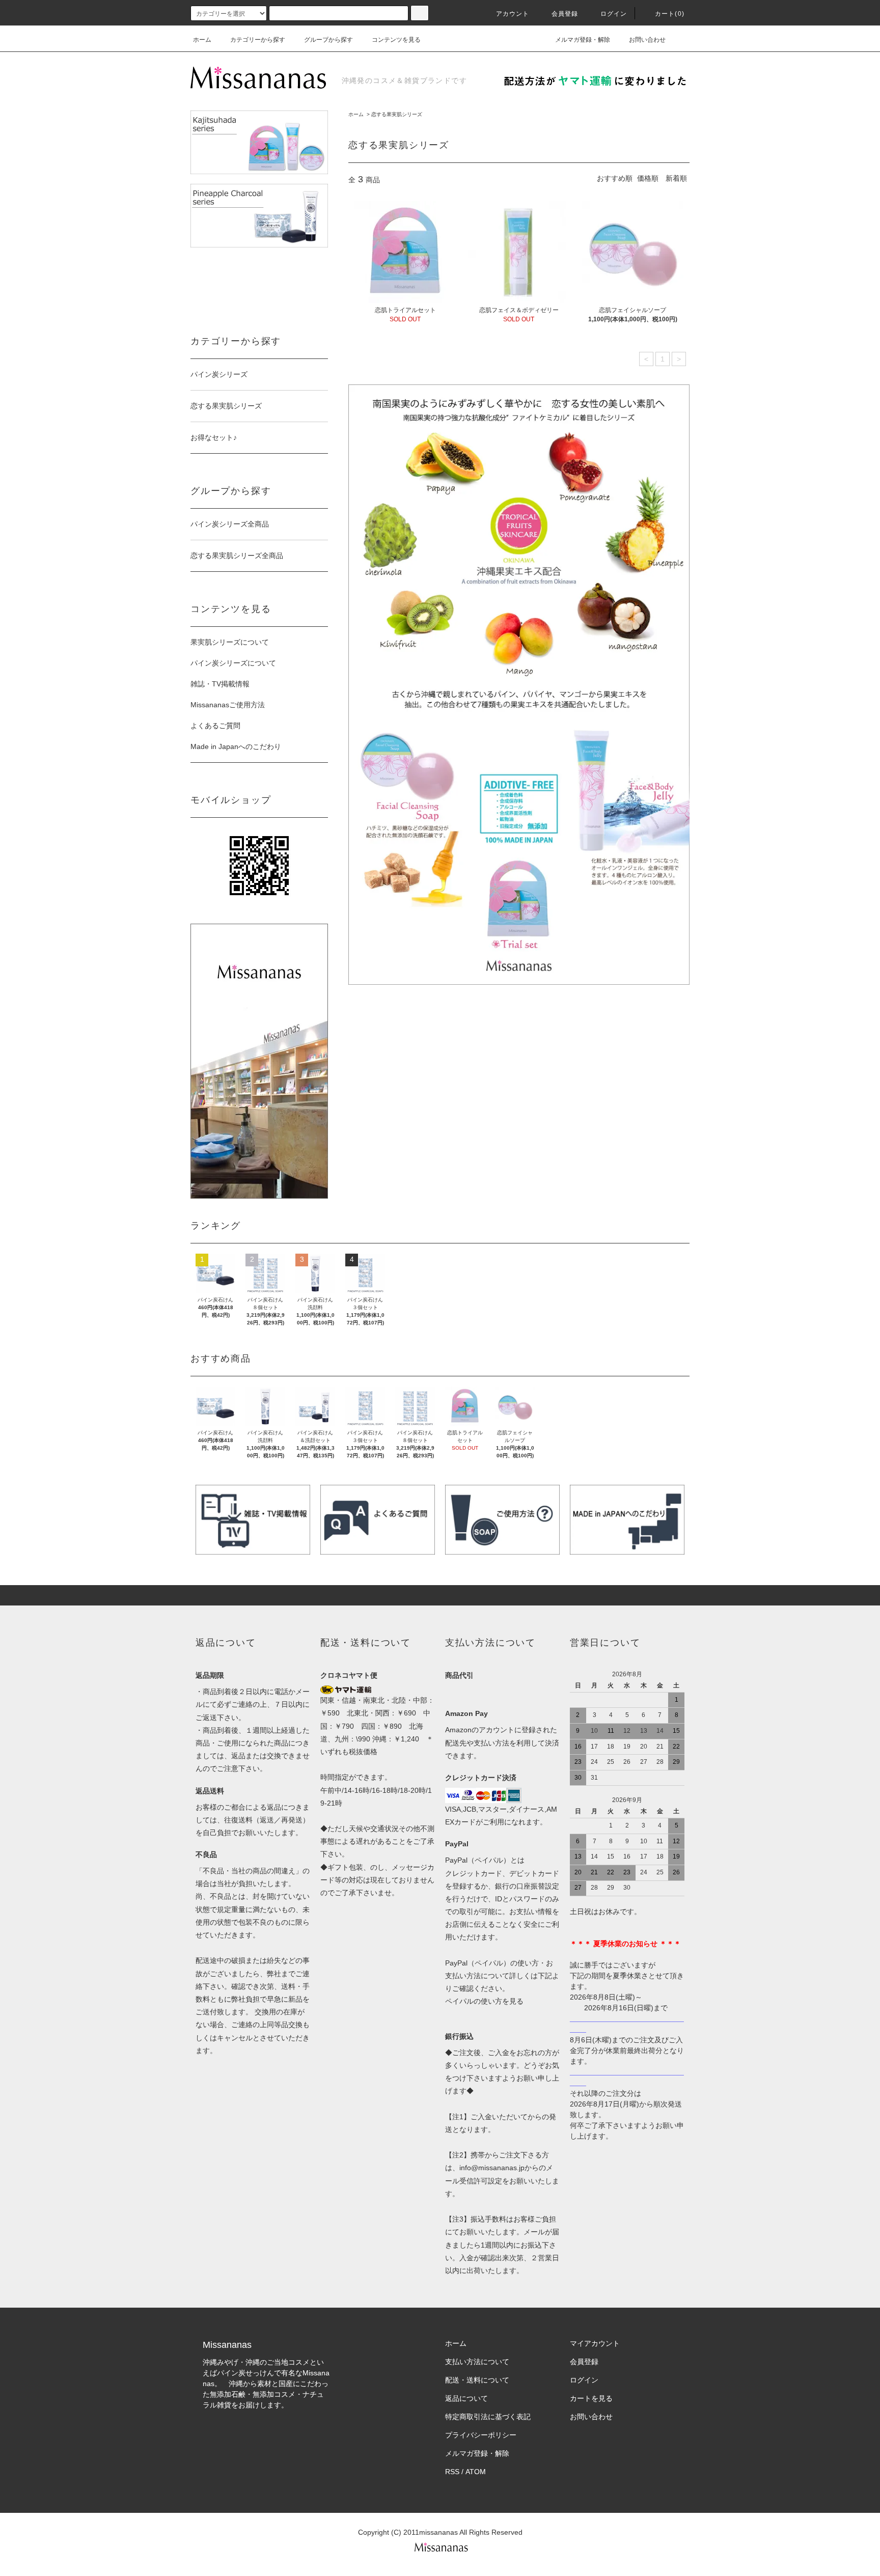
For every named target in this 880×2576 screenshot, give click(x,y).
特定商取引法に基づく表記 (488, 2417)
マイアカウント (595, 2343)
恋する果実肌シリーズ (397, 114)
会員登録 (565, 14)
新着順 (676, 178)
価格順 (648, 178)
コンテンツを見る (396, 40)
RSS (452, 2472)
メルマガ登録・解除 (583, 40)
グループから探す (328, 40)
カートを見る (591, 2398)
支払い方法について (477, 2362)
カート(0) (670, 14)
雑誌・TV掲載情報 (220, 684)
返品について (466, 2398)
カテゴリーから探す (258, 40)
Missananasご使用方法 (228, 705)
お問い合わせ (647, 40)
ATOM (476, 2472)
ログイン (614, 14)
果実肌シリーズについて (230, 642)
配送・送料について (477, 2380)
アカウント (513, 14)
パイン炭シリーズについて (233, 663)
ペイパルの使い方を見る (484, 2001)
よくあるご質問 (215, 726)
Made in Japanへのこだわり (236, 746)
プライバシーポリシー (481, 2435)
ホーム (202, 40)
